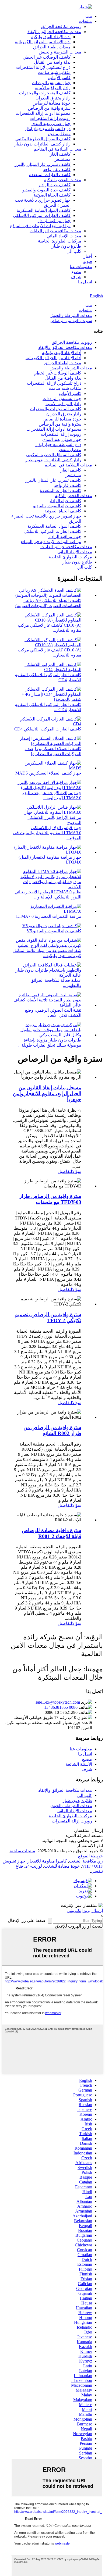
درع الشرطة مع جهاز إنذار (48, 129)
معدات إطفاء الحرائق (52, 47)
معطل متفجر (59, 134)
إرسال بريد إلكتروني (85, 1910)
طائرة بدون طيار (66, 246)
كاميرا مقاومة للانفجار (47, 1861)
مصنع (76, 272)
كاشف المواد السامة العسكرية (44, 210)
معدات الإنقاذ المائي (64, 236)
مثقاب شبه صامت (54, 72)
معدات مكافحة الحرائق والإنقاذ (54, 32)
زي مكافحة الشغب (86, 1861)
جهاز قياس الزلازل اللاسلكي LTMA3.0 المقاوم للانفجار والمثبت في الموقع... (47, 833)
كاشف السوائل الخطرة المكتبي (43, 139)
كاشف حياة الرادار (54, 185)
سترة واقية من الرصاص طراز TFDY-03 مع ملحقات (50, 1199)
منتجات (85, 21)
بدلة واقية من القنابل (52, 62)
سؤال (77, 1171)
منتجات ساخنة (22, 1851)
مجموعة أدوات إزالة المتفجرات (43, 113)
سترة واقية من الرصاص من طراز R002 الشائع (52, 1430)
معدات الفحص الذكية (63, 180)
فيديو (88, 261)
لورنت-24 (34, 1866)
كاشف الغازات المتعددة (50, 175)
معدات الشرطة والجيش (60, 52)
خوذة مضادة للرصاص (52, 103)
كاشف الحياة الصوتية (52, 195)
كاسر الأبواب (59, 78)
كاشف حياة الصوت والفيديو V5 (54, 931)
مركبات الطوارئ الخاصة (60, 241)
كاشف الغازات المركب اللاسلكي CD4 (48, 729)
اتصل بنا (85, 282)
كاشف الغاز (60, 154)
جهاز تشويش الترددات (51, 83)
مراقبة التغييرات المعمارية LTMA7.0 (49, 916)
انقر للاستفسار (90, 1846)
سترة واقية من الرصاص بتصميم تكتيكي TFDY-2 (48, 1317)
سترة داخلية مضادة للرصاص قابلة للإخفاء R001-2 (52, 1533)
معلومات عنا (81, 267)
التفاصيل (65, 1171)
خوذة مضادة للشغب (62, 1866)
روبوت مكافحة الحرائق (61, 26)
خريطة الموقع (90, 1856)
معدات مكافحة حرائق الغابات (55, 231)
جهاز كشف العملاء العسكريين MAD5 (48, 773)
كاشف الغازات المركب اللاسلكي (42, 215)
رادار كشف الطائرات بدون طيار (43, 144)
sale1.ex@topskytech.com (58, 1702)
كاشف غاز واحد (57, 170)
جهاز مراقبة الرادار (54, 221)
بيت (89, 16)
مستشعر (63, 159)
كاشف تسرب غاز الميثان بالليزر (43, 164)
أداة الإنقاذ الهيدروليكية (51, 37)
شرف (76, 277)
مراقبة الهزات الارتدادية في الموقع (40, 226)
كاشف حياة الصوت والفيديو (46, 190)
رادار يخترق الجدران (53, 98)
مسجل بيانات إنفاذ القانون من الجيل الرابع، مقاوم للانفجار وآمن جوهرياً (47, 1093)
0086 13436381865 (61, 1707)
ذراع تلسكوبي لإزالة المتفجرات (43, 67)
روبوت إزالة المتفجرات (50, 118)
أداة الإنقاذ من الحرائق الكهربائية (43, 42)
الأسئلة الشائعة (79, 1764)
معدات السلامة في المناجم (57, 149)
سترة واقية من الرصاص (49, 108)
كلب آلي (74, 251)
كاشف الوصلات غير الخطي (47, 57)
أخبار (88, 256)
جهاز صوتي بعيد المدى (51, 124)
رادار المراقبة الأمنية (53, 88)
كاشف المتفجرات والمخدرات (45, 93)
